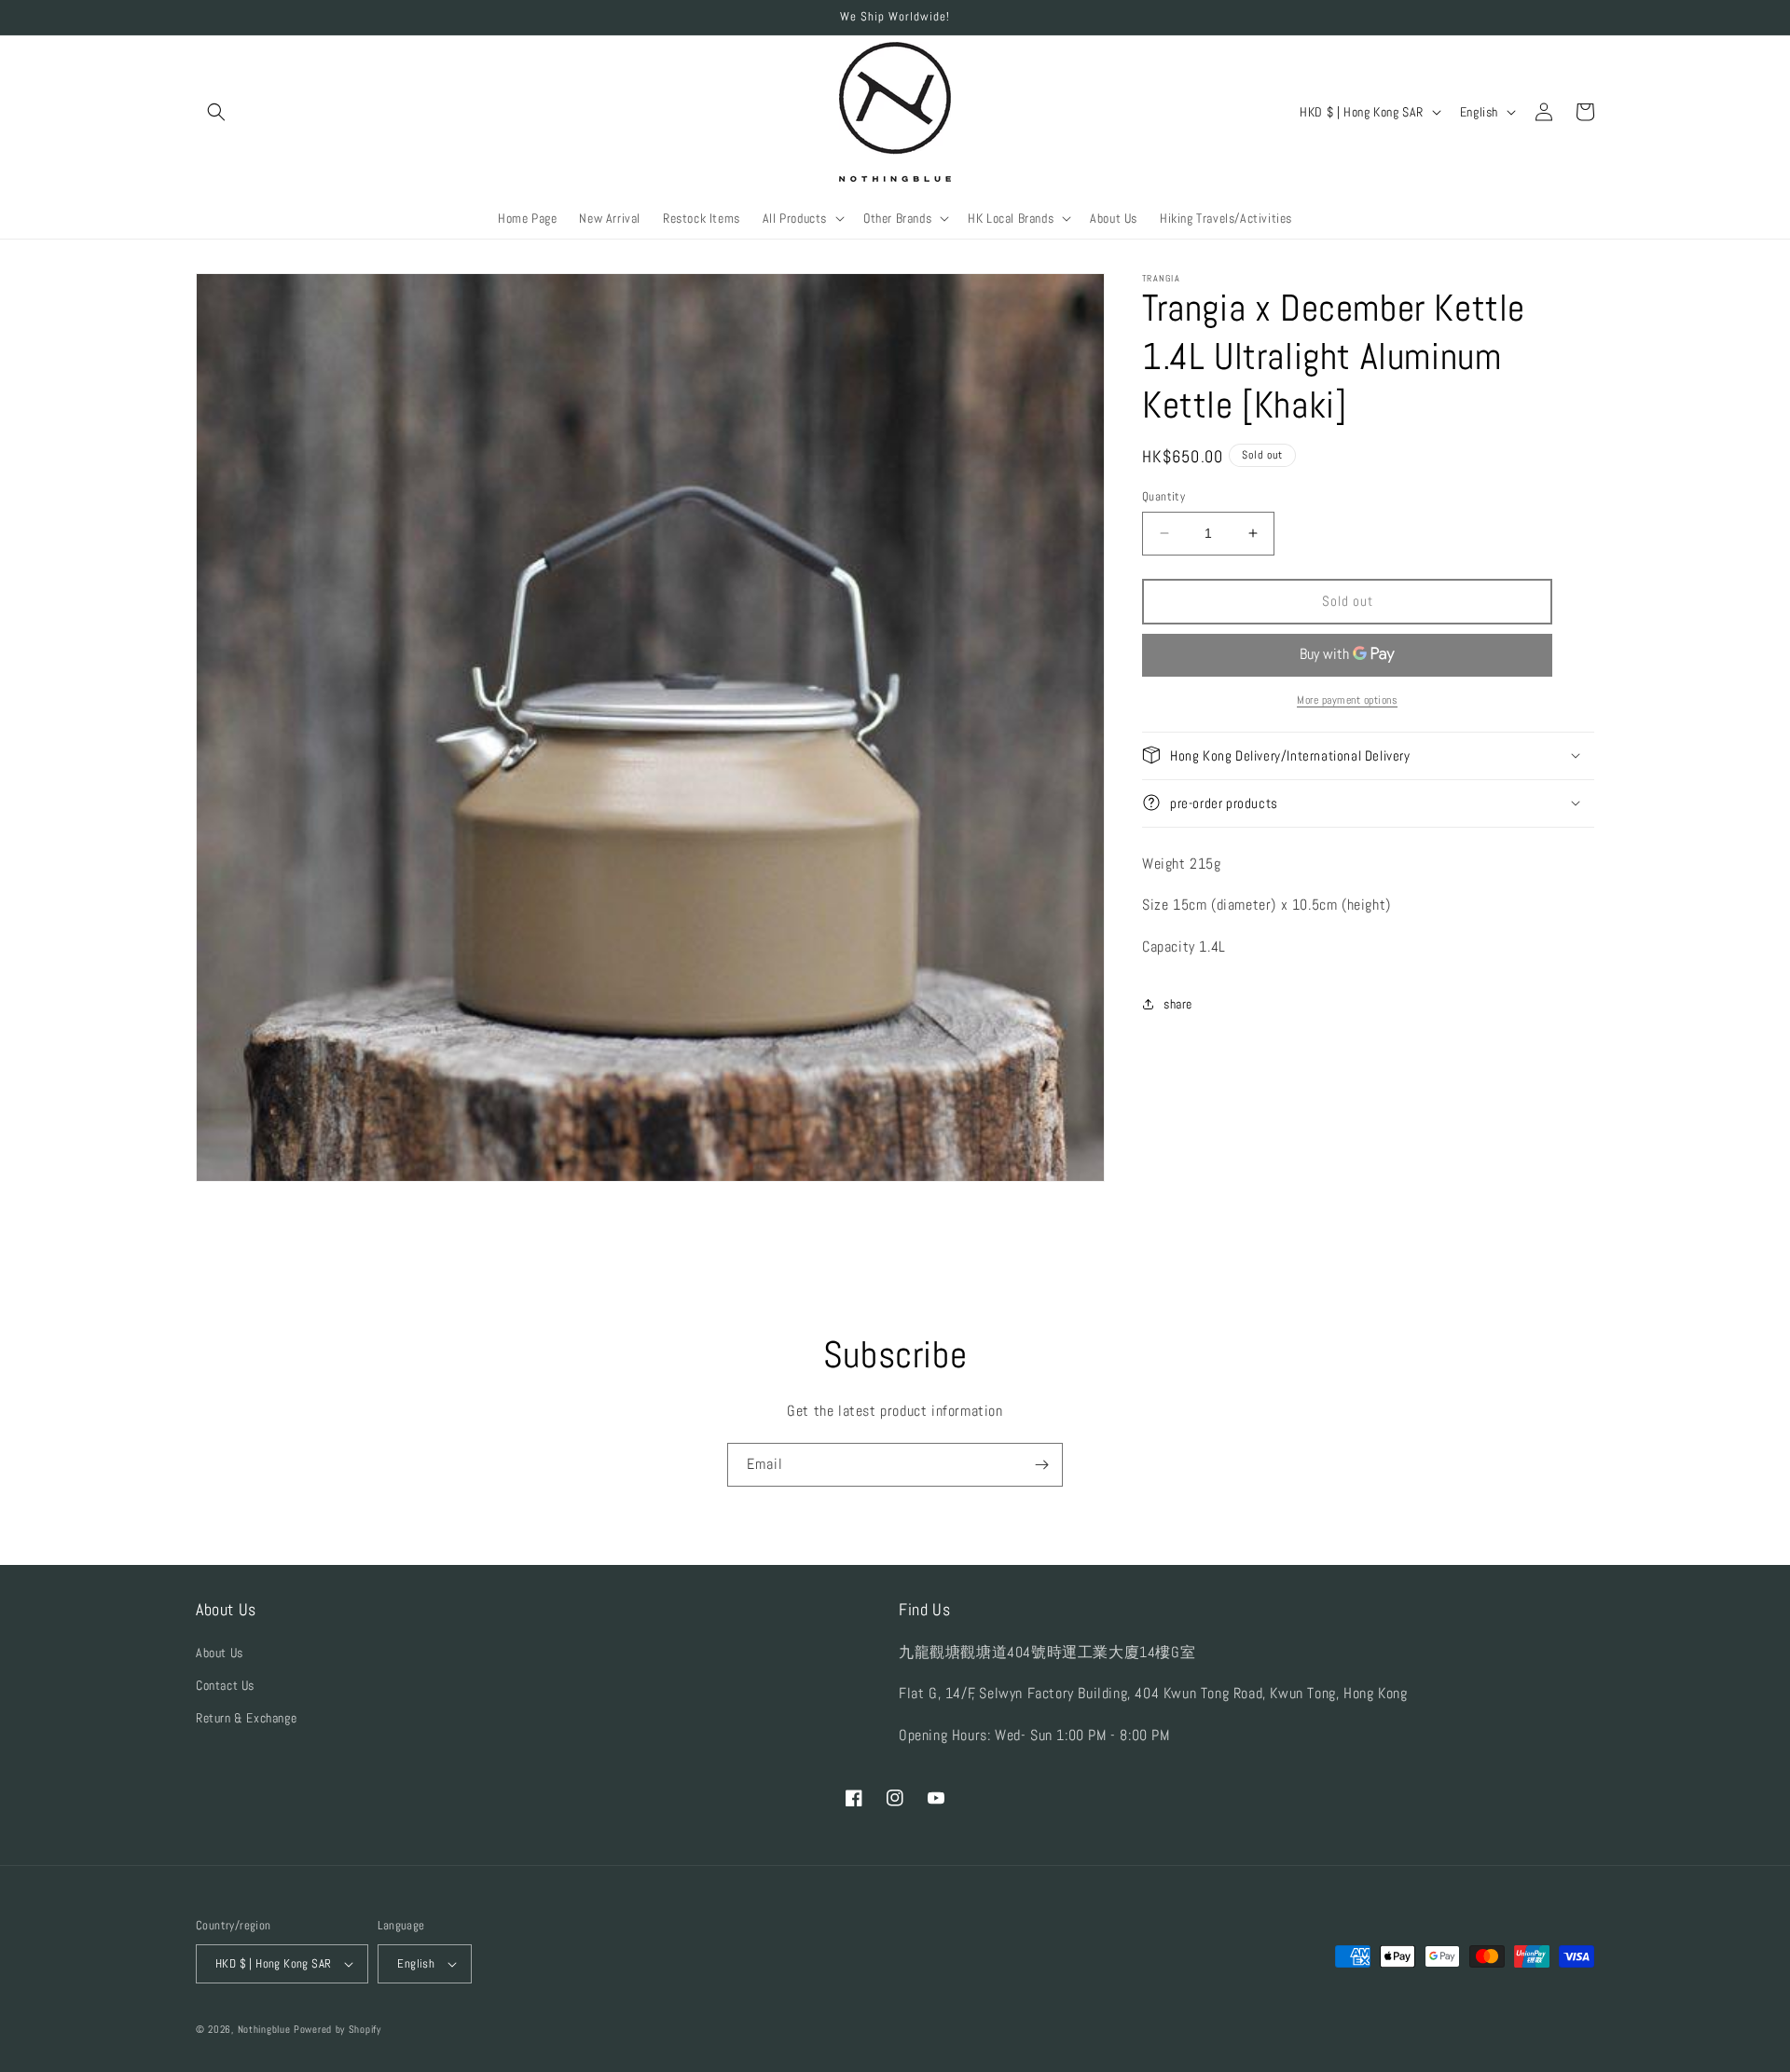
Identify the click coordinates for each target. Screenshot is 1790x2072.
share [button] (1178, 1004)
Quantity (1163, 496)
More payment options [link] (1347, 699)
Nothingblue (264, 2029)
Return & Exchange (246, 1718)
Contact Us (225, 1685)
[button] (216, 112)
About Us (220, 1653)
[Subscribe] (1041, 1465)
